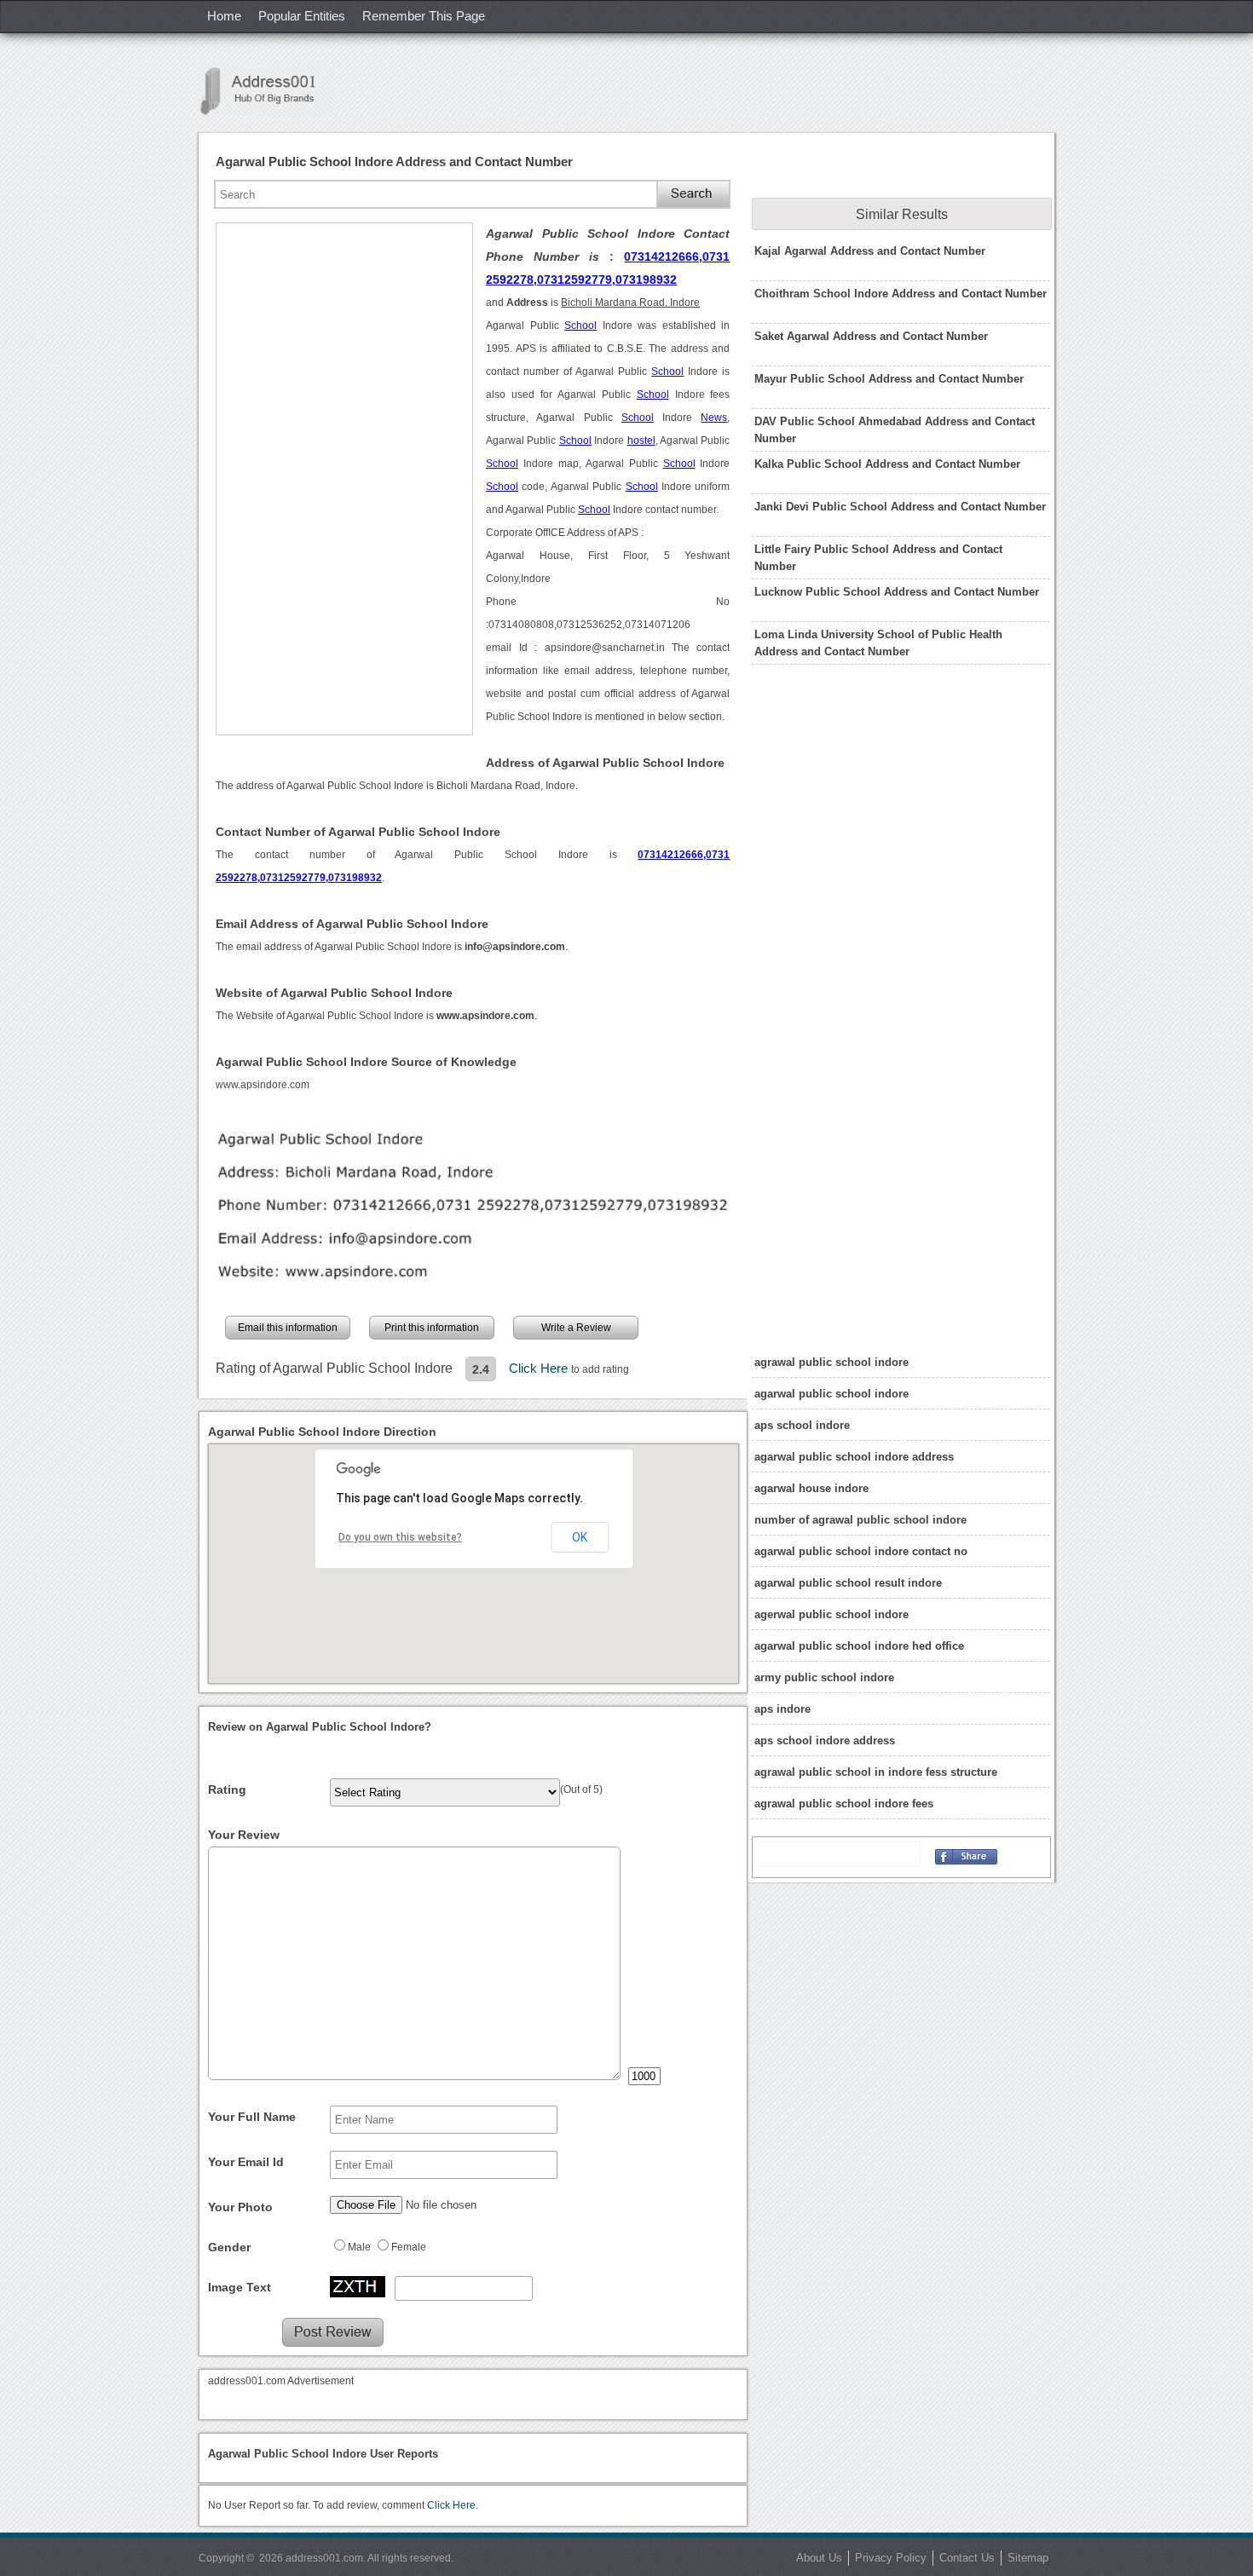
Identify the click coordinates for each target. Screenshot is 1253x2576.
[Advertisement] (344, 479)
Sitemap (1028, 2558)
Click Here (540, 1368)
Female (409, 2247)
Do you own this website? (400, 1537)
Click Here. (453, 2505)
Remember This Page (424, 16)
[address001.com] (267, 91)
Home (224, 16)
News (714, 418)
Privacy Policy (891, 2558)
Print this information (432, 1328)
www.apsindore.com (263, 1085)
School (580, 326)
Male (359, 2247)
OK (580, 1537)
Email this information (288, 1328)
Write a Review (576, 1328)
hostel (641, 441)
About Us (819, 2558)
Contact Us (967, 2558)
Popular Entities (302, 16)
